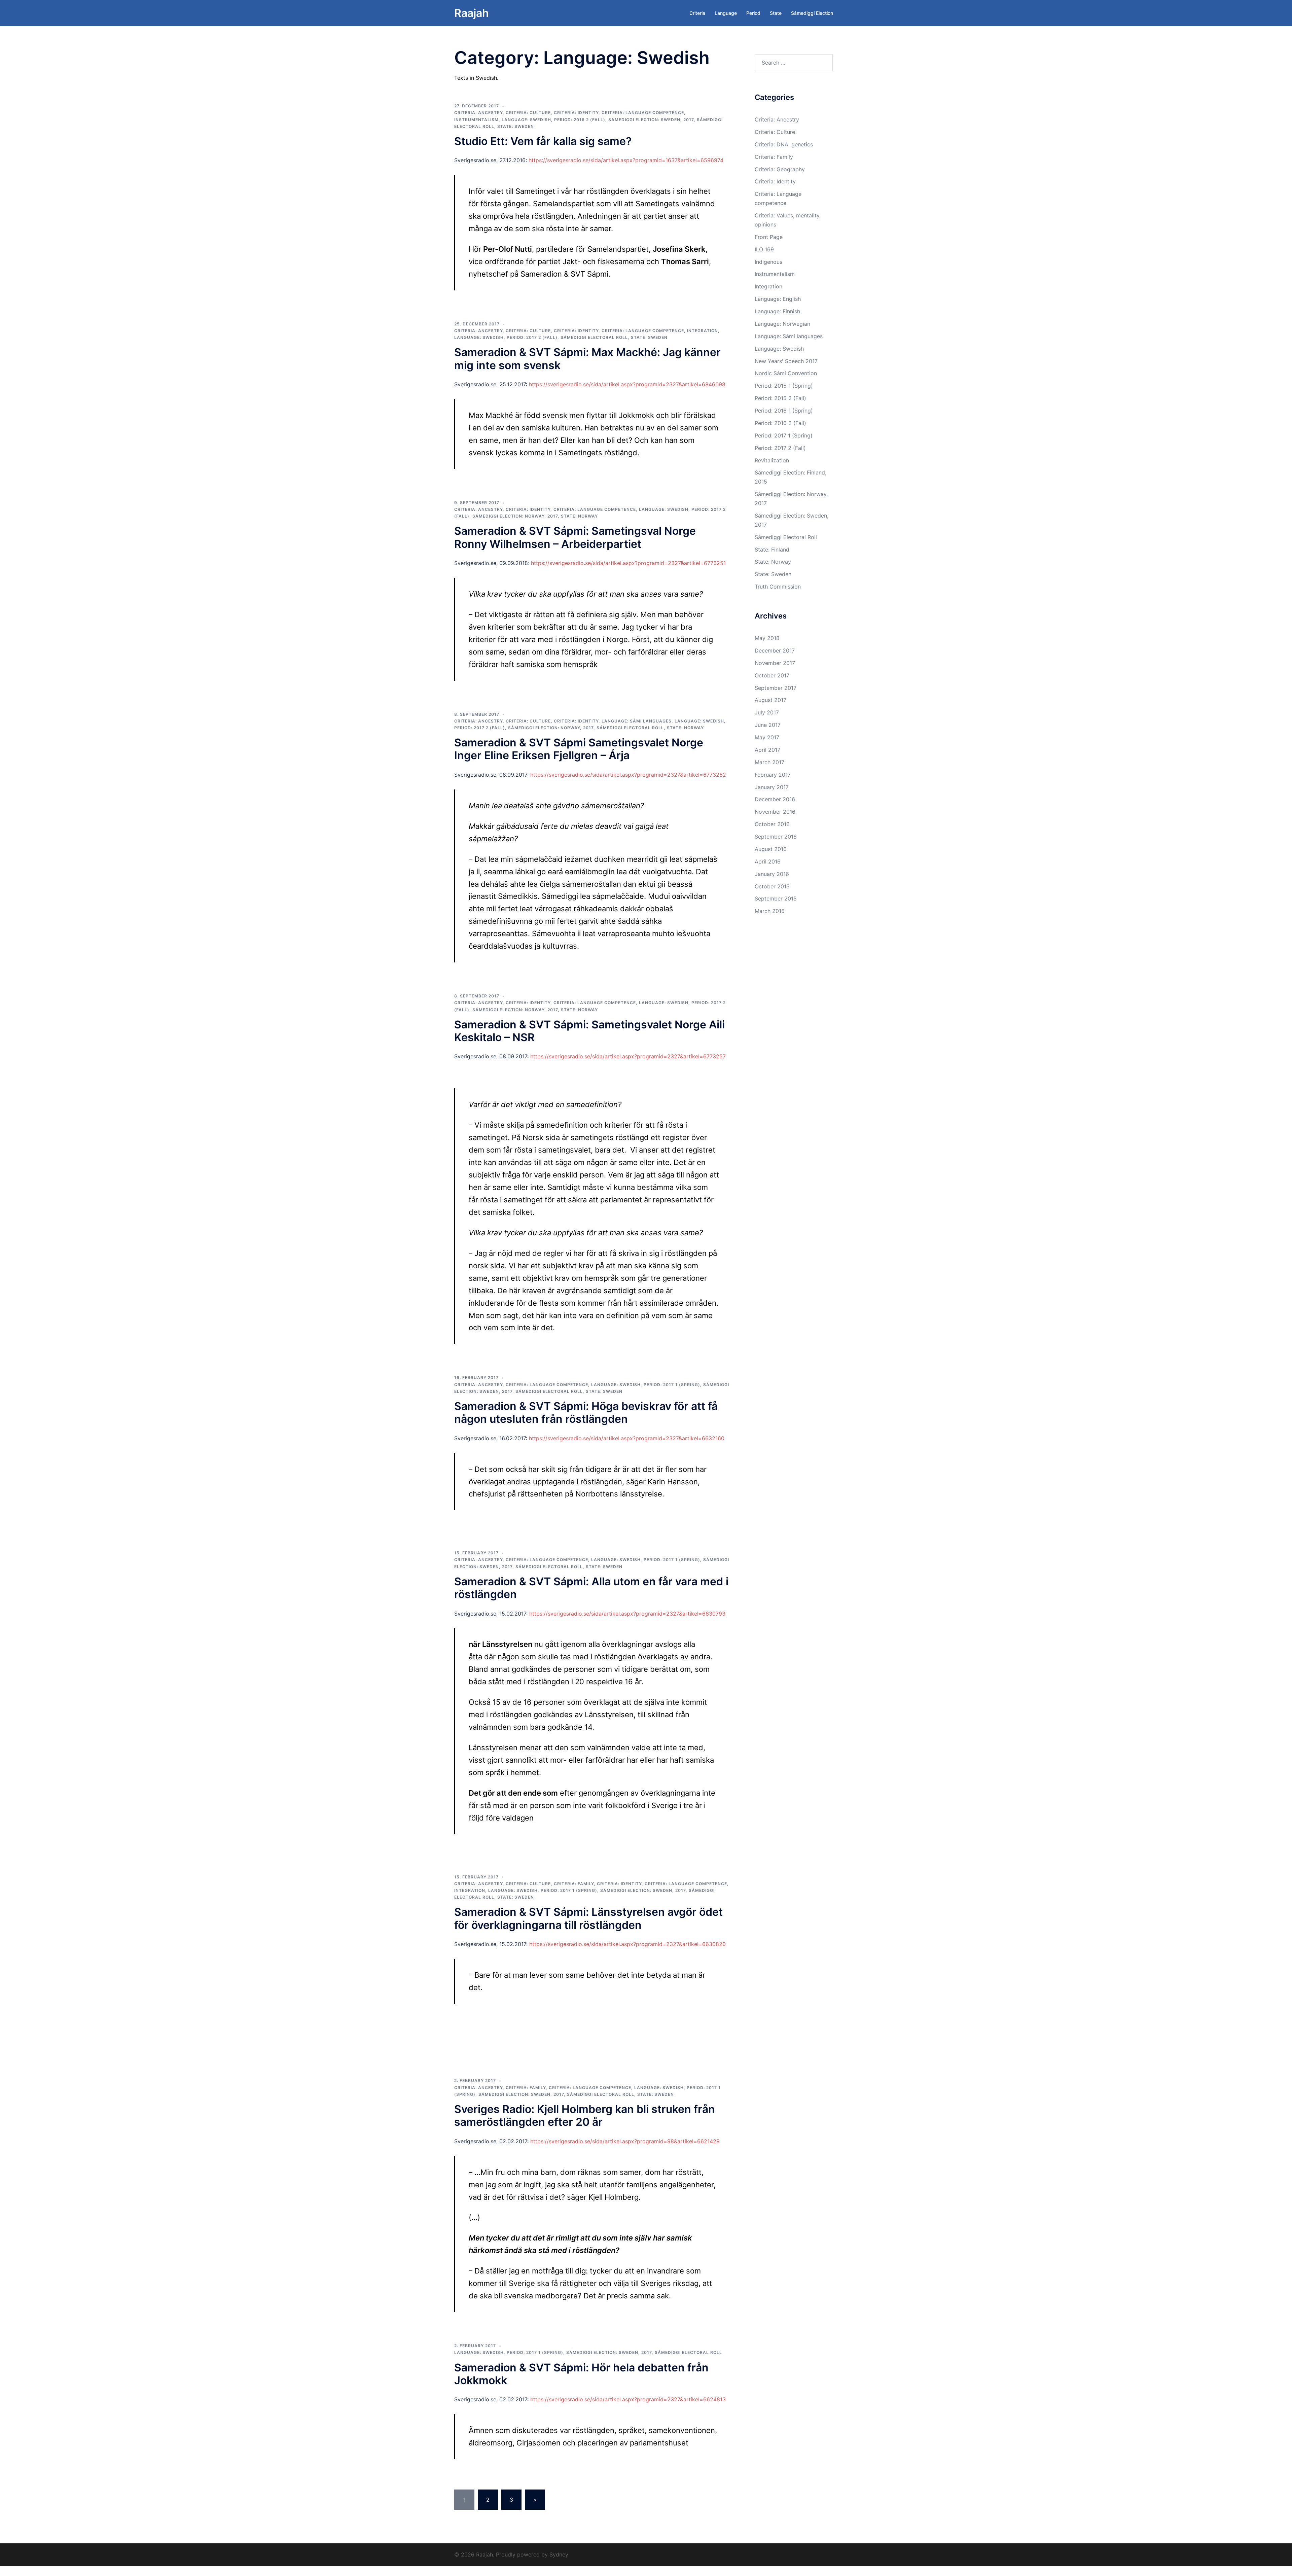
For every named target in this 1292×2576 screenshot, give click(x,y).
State (776, 13)
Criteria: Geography (780, 169)
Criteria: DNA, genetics (784, 144)
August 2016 (771, 849)
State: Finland (772, 550)
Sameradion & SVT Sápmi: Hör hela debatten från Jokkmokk (581, 2374)
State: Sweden (516, 126)
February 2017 (773, 775)
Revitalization (772, 460)
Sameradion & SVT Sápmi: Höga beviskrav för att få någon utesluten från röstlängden (586, 1413)
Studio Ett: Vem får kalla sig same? (543, 141)
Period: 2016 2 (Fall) (580, 120)
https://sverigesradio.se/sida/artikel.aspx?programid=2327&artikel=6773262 (628, 775)
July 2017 (767, 712)
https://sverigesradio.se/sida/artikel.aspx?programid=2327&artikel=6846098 (627, 384)
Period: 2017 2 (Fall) (532, 337)
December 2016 (775, 799)
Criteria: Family (574, 1884)
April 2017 (767, 750)
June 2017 (768, 725)
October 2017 (772, 675)
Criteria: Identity (576, 113)
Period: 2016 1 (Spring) (784, 411)
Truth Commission (778, 587)
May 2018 (767, 638)
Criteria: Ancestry (478, 113)
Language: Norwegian (782, 324)
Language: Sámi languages (637, 721)
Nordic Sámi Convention (786, 373)
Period (753, 13)
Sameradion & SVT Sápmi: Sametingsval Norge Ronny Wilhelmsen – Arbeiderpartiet (575, 537)
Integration (703, 331)
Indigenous (768, 262)
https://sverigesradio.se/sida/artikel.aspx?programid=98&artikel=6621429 (625, 2141)
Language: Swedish (526, 120)
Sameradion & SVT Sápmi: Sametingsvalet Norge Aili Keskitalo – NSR (589, 1031)
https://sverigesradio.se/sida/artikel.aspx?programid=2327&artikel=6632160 (627, 1438)
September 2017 (776, 688)
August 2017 (770, 700)
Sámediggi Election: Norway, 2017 (515, 516)
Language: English (778, 299)
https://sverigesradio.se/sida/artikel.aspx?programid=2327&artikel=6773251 (628, 563)
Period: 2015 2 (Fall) (780, 398)
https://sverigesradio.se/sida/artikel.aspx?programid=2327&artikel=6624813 (628, 2399)
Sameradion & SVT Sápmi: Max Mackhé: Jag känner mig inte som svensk (587, 359)
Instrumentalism (476, 120)
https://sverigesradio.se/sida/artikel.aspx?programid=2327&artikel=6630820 (627, 1944)
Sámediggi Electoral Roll (594, 337)
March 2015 (770, 911)
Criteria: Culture (528, 113)
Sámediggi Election (812, 13)
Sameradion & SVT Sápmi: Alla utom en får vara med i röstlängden (591, 1588)
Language (726, 13)
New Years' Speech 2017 (786, 361)
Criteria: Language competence (643, 113)
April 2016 (768, 861)
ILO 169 (764, 249)
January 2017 (772, 787)
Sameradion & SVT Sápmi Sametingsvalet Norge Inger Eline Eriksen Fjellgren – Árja (579, 749)
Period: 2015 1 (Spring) (784, 386)
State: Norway (579, 516)
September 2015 (776, 898)
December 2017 (775, 650)
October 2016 (772, 824)
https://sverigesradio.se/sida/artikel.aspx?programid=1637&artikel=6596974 (626, 160)
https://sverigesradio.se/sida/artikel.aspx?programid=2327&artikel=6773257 (628, 1056)
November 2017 (775, 663)
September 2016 (776, 837)
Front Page (769, 237)
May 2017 (767, 737)
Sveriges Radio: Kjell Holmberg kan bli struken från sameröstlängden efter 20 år (585, 2115)
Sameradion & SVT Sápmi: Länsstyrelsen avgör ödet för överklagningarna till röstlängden (588, 1918)
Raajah (472, 13)
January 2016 (772, 874)
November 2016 (775, 812)
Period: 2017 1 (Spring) (672, 1385)
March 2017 (769, 762)
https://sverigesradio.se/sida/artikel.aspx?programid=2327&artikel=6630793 (627, 1614)
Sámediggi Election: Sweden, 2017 (651, 120)
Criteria (697, 13)
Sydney (559, 2554)
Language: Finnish (777, 311)
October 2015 (772, 886)
